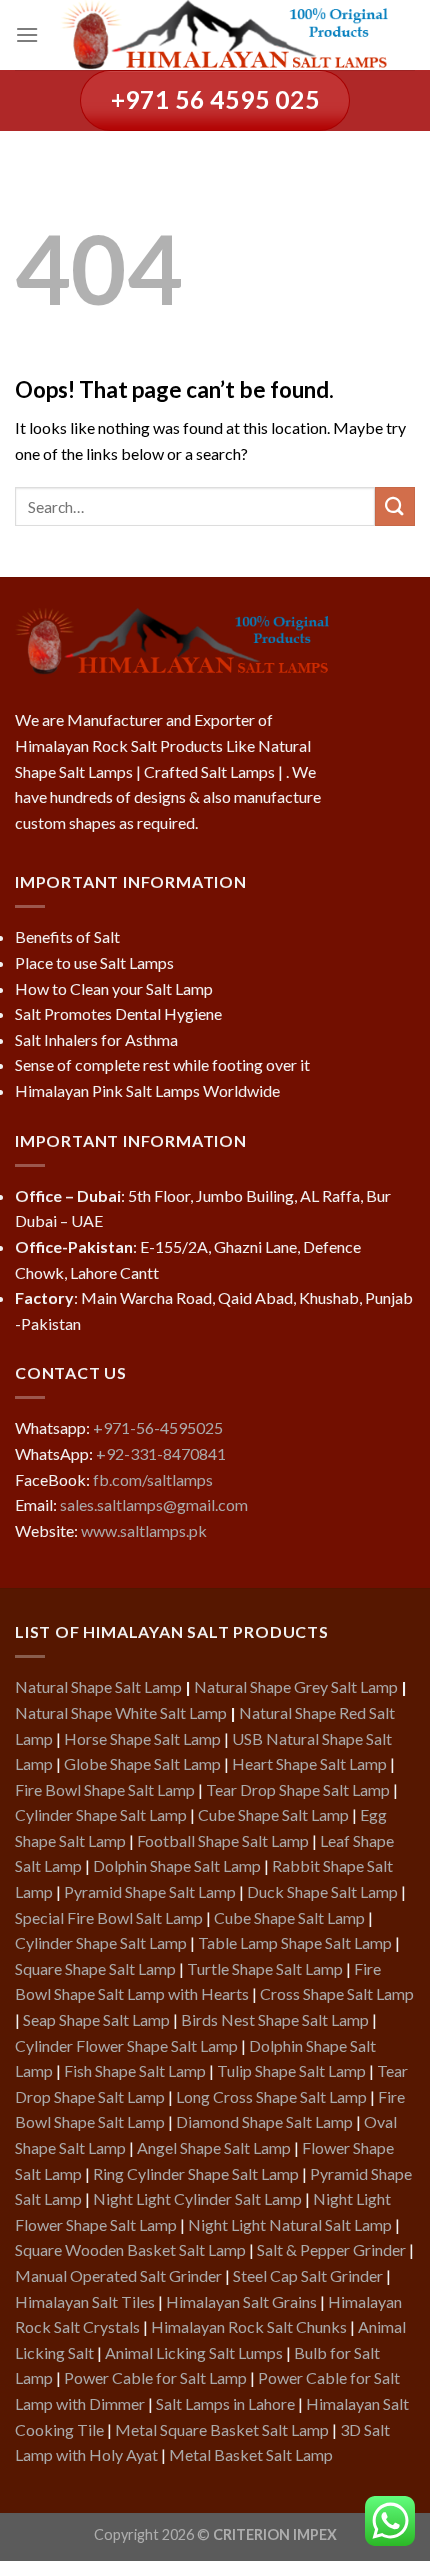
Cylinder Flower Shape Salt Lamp (126, 2045)
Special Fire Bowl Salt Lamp (109, 1917)
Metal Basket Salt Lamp (251, 2454)
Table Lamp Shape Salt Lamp (295, 1942)
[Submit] (395, 506)
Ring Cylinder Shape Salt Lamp (196, 2173)
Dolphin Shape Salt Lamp (177, 1865)
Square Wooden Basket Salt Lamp (130, 2249)
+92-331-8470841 (161, 1453)
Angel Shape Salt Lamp (214, 2147)
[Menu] (27, 34)
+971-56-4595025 (158, 1427)
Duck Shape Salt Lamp (322, 1891)
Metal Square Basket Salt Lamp (222, 2429)
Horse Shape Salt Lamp (142, 1738)
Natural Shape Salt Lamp (98, 1686)
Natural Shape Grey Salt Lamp (296, 1686)
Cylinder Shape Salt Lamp (101, 1814)
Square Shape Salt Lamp (95, 1968)
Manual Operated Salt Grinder (118, 2275)
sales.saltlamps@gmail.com (154, 1504)
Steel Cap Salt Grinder (308, 2275)
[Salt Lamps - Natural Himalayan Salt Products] (227, 35)
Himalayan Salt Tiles (85, 2301)
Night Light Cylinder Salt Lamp (197, 2198)
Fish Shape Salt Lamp (135, 2070)
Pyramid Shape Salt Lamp (150, 1891)
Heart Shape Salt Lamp (309, 1763)
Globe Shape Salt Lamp (142, 1763)
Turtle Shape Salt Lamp (265, 1968)
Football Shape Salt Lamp (223, 1840)
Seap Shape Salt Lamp (96, 2019)
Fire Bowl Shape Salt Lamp (105, 1789)
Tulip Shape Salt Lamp (291, 2070)
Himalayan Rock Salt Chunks (249, 2326)
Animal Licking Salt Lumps (194, 2352)
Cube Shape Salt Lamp (273, 1814)
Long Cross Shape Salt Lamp (271, 2096)
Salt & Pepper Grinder (331, 2249)
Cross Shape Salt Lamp (337, 1993)
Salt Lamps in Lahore (225, 2403)
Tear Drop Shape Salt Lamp (298, 1789)
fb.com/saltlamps (153, 1479)
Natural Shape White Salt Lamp (121, 1712)
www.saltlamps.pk (144, 1530)
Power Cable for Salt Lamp (155, 2377)
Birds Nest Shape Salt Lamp (275, 2019)
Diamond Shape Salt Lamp (264, 2121)
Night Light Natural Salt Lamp (290, 2224)
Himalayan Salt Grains (241, 2301)
